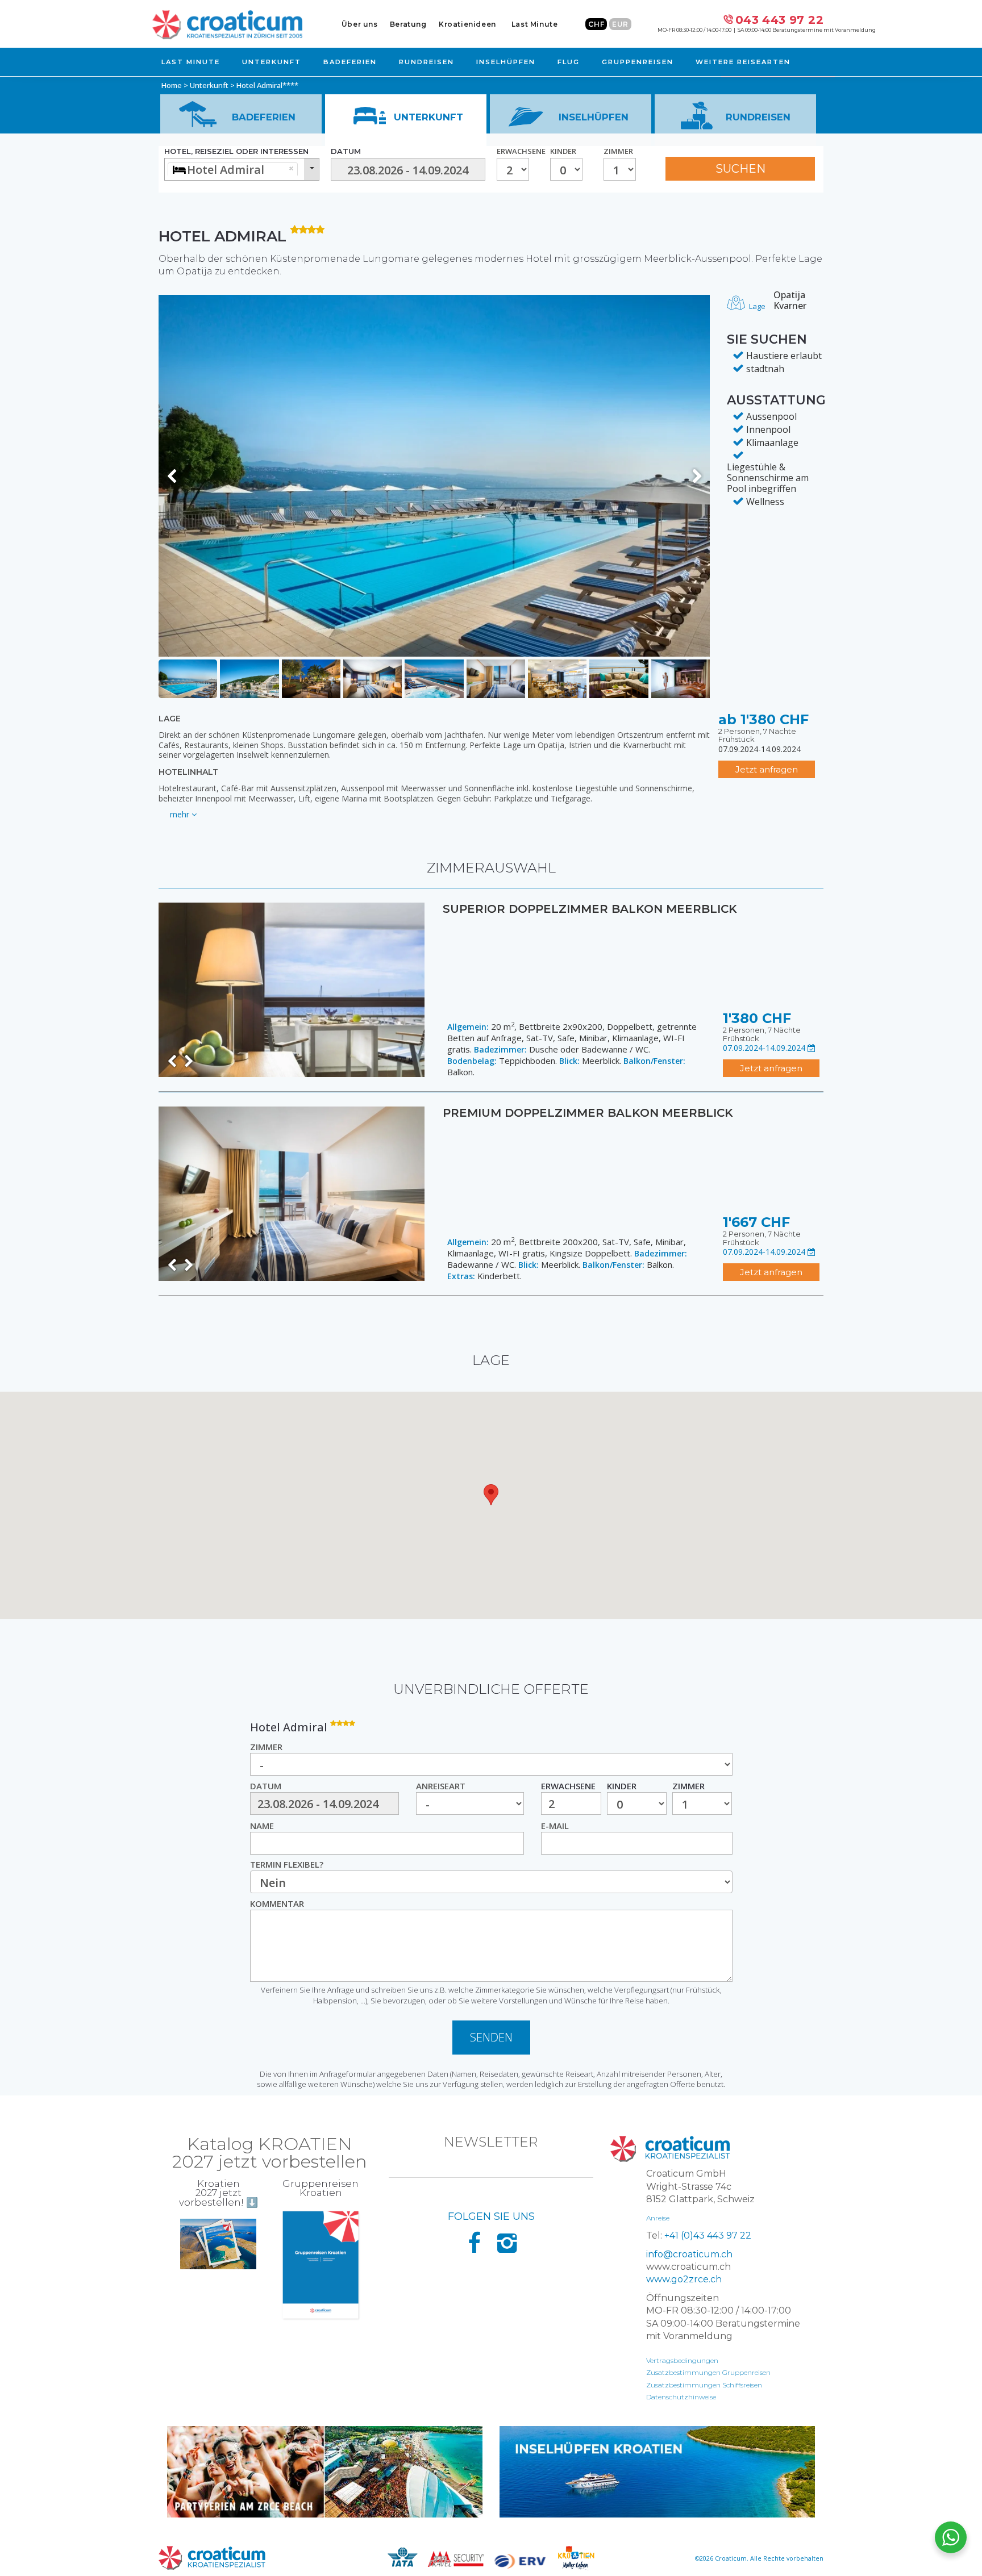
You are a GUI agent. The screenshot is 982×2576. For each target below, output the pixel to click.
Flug (569, 62)
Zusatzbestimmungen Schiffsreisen (704, 2385)
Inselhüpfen (506, 62)
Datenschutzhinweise (681, 2397)
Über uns (360, 24)
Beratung (408, 24)
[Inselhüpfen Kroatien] (657, 2472)
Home (172, 85)
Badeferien (350, 62)
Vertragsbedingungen (682, 2360)
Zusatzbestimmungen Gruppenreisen (708, 2372)
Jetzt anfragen (767, 769)
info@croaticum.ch (689, 2254)
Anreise (658, 2218)
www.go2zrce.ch (684, 2279)
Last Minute (535, 24)
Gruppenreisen (638, 62)
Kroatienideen (467, 24)
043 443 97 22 (779, 20)
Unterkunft (272, 62)
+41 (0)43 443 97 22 (708, 2235)
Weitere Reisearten (743, 62)
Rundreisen (426, 62)
